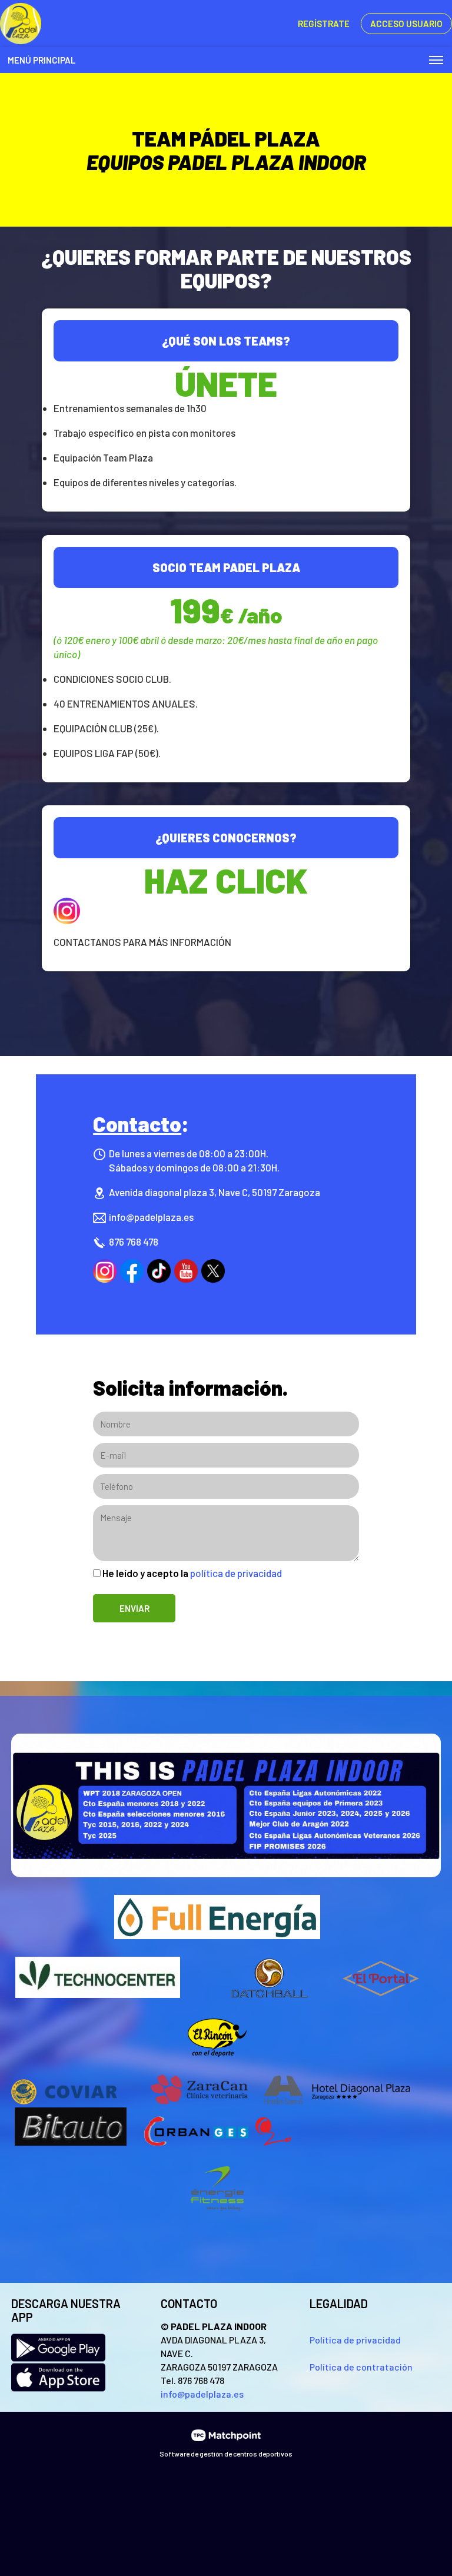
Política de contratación (361, 2367)
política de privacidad (236, 1573)
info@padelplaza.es (151, 1217)
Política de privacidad (355, 2340)
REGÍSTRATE (324, 24)
